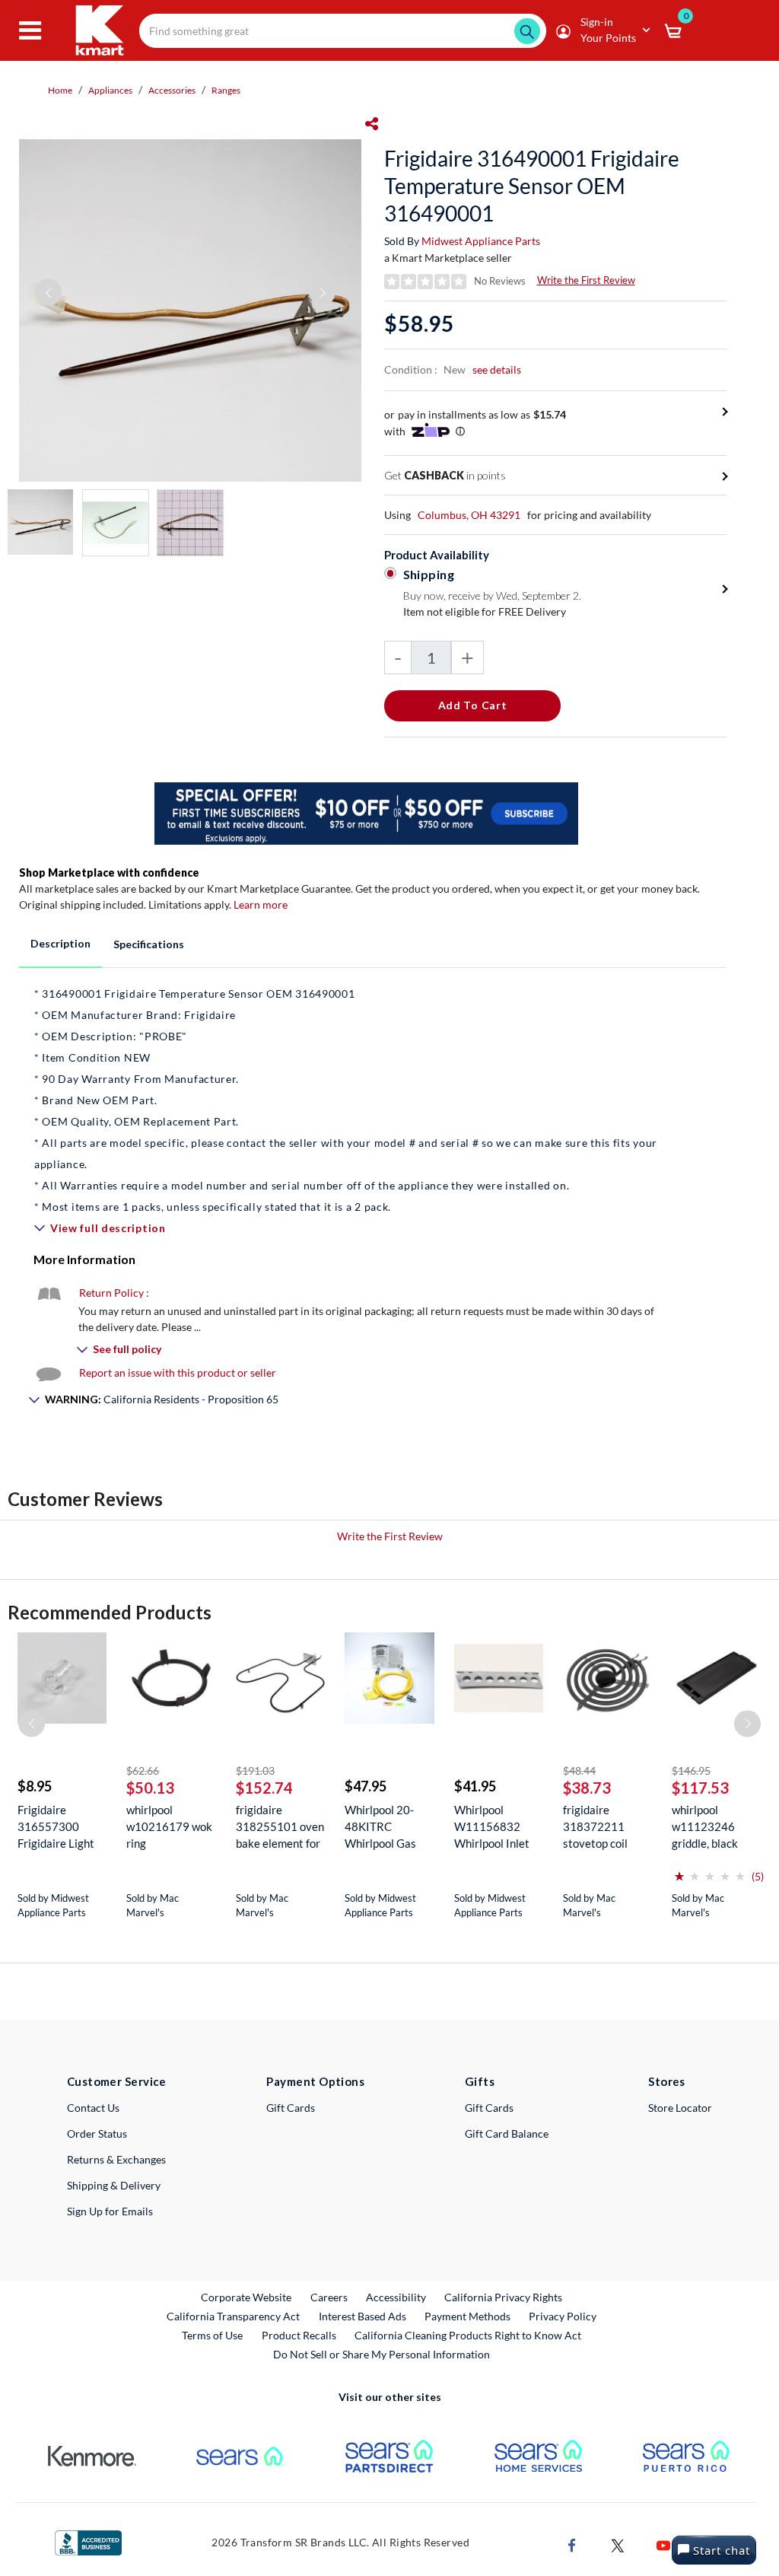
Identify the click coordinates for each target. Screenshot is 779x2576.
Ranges (226, 90)
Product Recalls (300, 2335)
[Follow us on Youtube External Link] (663, 2544)
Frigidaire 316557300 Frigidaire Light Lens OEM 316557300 (56, 1827)
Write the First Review (586, 280)
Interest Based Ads (362, 2316)
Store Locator (680, 2108)
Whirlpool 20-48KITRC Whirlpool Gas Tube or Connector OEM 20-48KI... (385, 1827)
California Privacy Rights (503, 2297)
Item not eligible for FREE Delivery (485, 611)
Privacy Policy (563, 2316)
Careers (330, 2297)
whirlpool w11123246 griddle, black (705, 1826)
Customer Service (117, 2081)
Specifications (149, 944)
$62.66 (143, 1770)
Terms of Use (212, 2335)
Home (60, 90)
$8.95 (35, 1786)
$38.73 (587, 1788)
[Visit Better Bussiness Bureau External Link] (88, 2541)
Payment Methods (467, 2316)
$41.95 (475, 1786)
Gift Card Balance (507, 2133)
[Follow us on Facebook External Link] (572, 2544)
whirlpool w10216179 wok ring (169, 1826)
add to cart (473, 705)
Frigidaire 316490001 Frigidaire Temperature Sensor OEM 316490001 (532, 186)
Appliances (110, 90)
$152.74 (264, 1788)
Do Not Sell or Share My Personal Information (382, 2354)
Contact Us (93, 2108)
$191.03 (255, 1770)
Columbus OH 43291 (469, 515)
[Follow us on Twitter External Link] (618, 2544)
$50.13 (150, 1788)
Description (60, 943)
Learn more (261, 904)
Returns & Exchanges (116, 2159)
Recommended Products (110, 1612)
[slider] (710, 1870)
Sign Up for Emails (110, 2211)
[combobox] (343, 31)
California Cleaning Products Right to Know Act (468, 2335)
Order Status (97, 2133)
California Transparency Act (233, 2316)
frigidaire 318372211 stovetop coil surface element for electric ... (603, 1827)
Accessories (172, 90)
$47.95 (366, 1786)
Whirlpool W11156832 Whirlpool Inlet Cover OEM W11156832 (492, 1827)
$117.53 (700, 1788)
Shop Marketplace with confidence (109, 872)
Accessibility (396, 2297)
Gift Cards (291, 2108)
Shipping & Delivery (114, 2185)
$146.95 (691, 1770)
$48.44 (579, 1770)
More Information (84, 1259)
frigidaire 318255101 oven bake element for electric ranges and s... (280, 1827)
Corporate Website (247, 2297)
